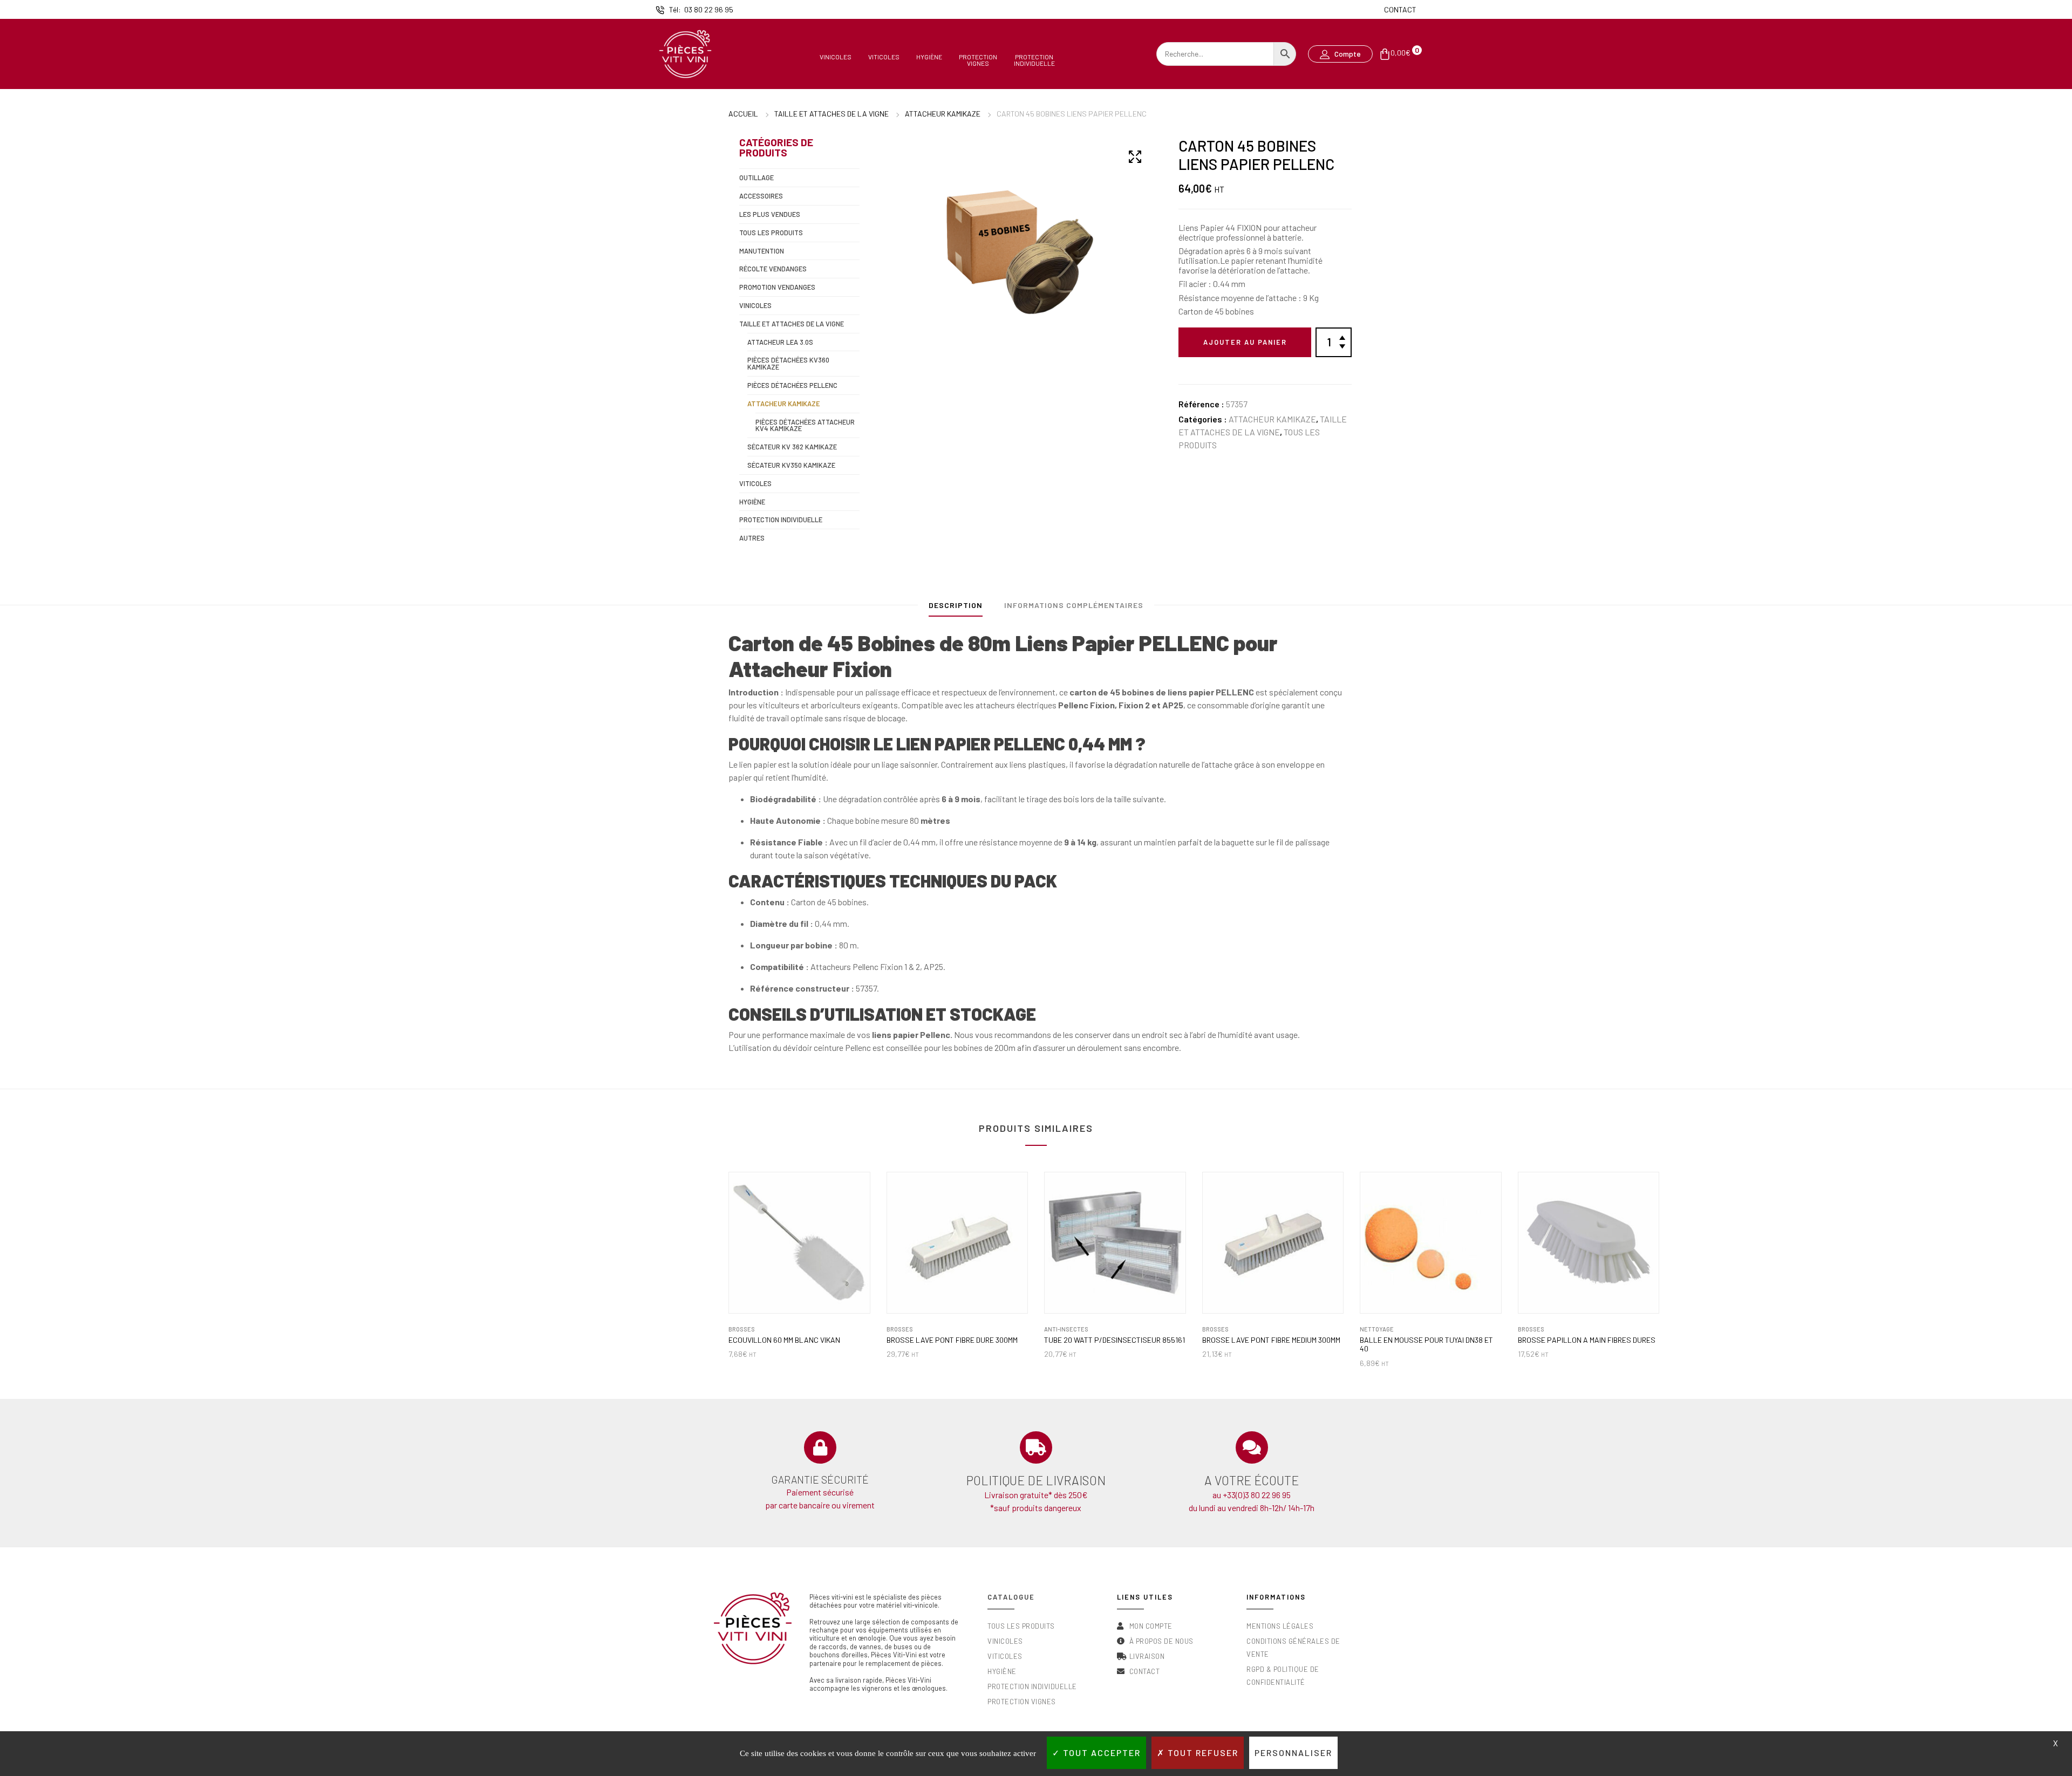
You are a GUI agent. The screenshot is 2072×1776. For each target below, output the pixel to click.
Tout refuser (1202, 1753)
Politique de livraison (1036, 1480)
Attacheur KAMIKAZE (943, 114)
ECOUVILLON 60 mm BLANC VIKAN (784, 1340)
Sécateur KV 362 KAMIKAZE (792, 447)
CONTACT (1400, 9)
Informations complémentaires (1074, 605)
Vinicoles (836, 57)
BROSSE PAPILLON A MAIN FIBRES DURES (1587, 1340)
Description (956, 605)
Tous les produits (771, 233)
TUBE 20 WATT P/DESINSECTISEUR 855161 (1115, 1340)
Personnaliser (1293, 1753)
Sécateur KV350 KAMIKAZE (791, 465)
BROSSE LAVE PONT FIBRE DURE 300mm (952, 1340)
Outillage (756, 177)
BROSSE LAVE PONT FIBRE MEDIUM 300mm (1271, 1340)
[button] (1340, 54)
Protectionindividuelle (1034, 60)
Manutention (762, 251)
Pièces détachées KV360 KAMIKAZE (788, 363)
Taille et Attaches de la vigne (831, 114)
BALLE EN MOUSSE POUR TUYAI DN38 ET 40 (1426, 1345)
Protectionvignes (978, 60)
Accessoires (761, 196)
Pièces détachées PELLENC (792, 385)
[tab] (956, 608)
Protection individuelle (781, 520)
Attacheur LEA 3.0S (780, 342)
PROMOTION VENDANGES (777, 287)
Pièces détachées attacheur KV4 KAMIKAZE (805, 425)
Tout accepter (1100, 1753)
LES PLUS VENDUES (770, 214)
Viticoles (884, 57)
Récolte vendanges (773, 269)
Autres (752, 538)
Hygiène (929, 57)
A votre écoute (1252, 1480)
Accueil (743, 114)
